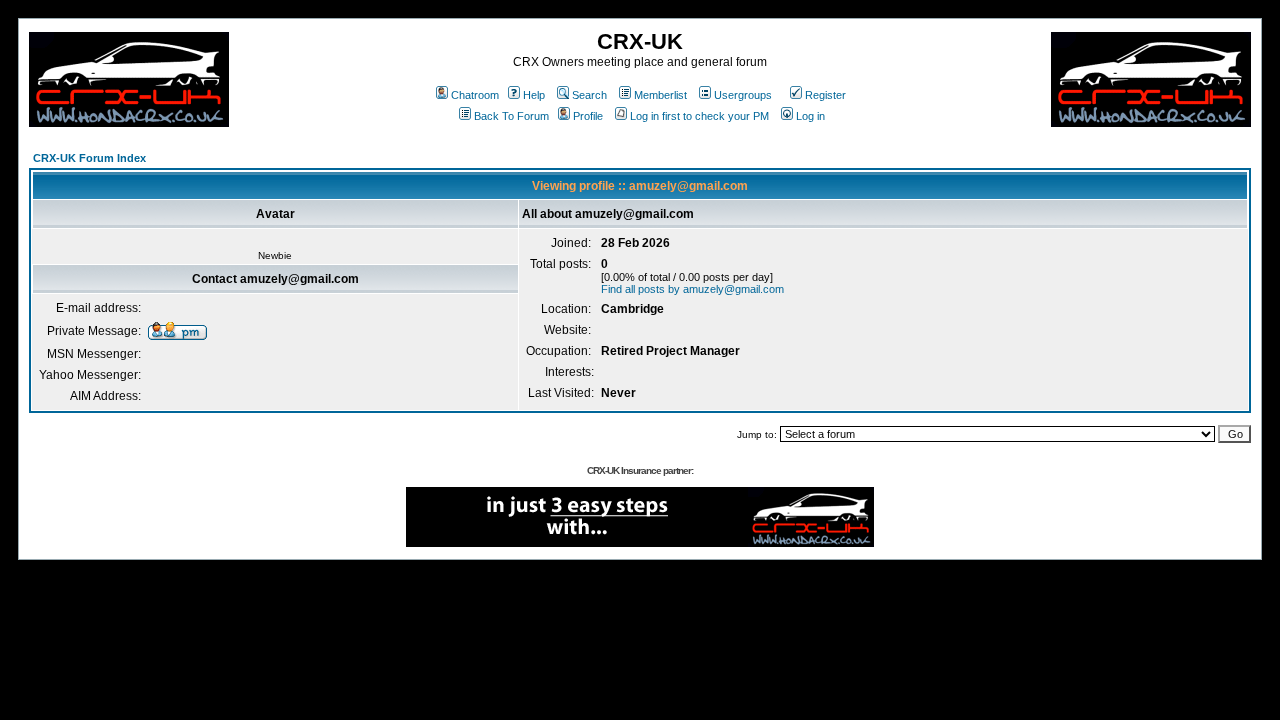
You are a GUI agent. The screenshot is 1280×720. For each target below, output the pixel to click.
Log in (810, 116)
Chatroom (475, 95)
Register (825, 95)
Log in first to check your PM (699, 116)
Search (589, 95)
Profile (588, 116)
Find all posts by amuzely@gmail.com (692, 289)
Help (534, 95)
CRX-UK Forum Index (89, 158)
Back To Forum (511, 116)
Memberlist (660, 95)
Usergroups (743, 95)
